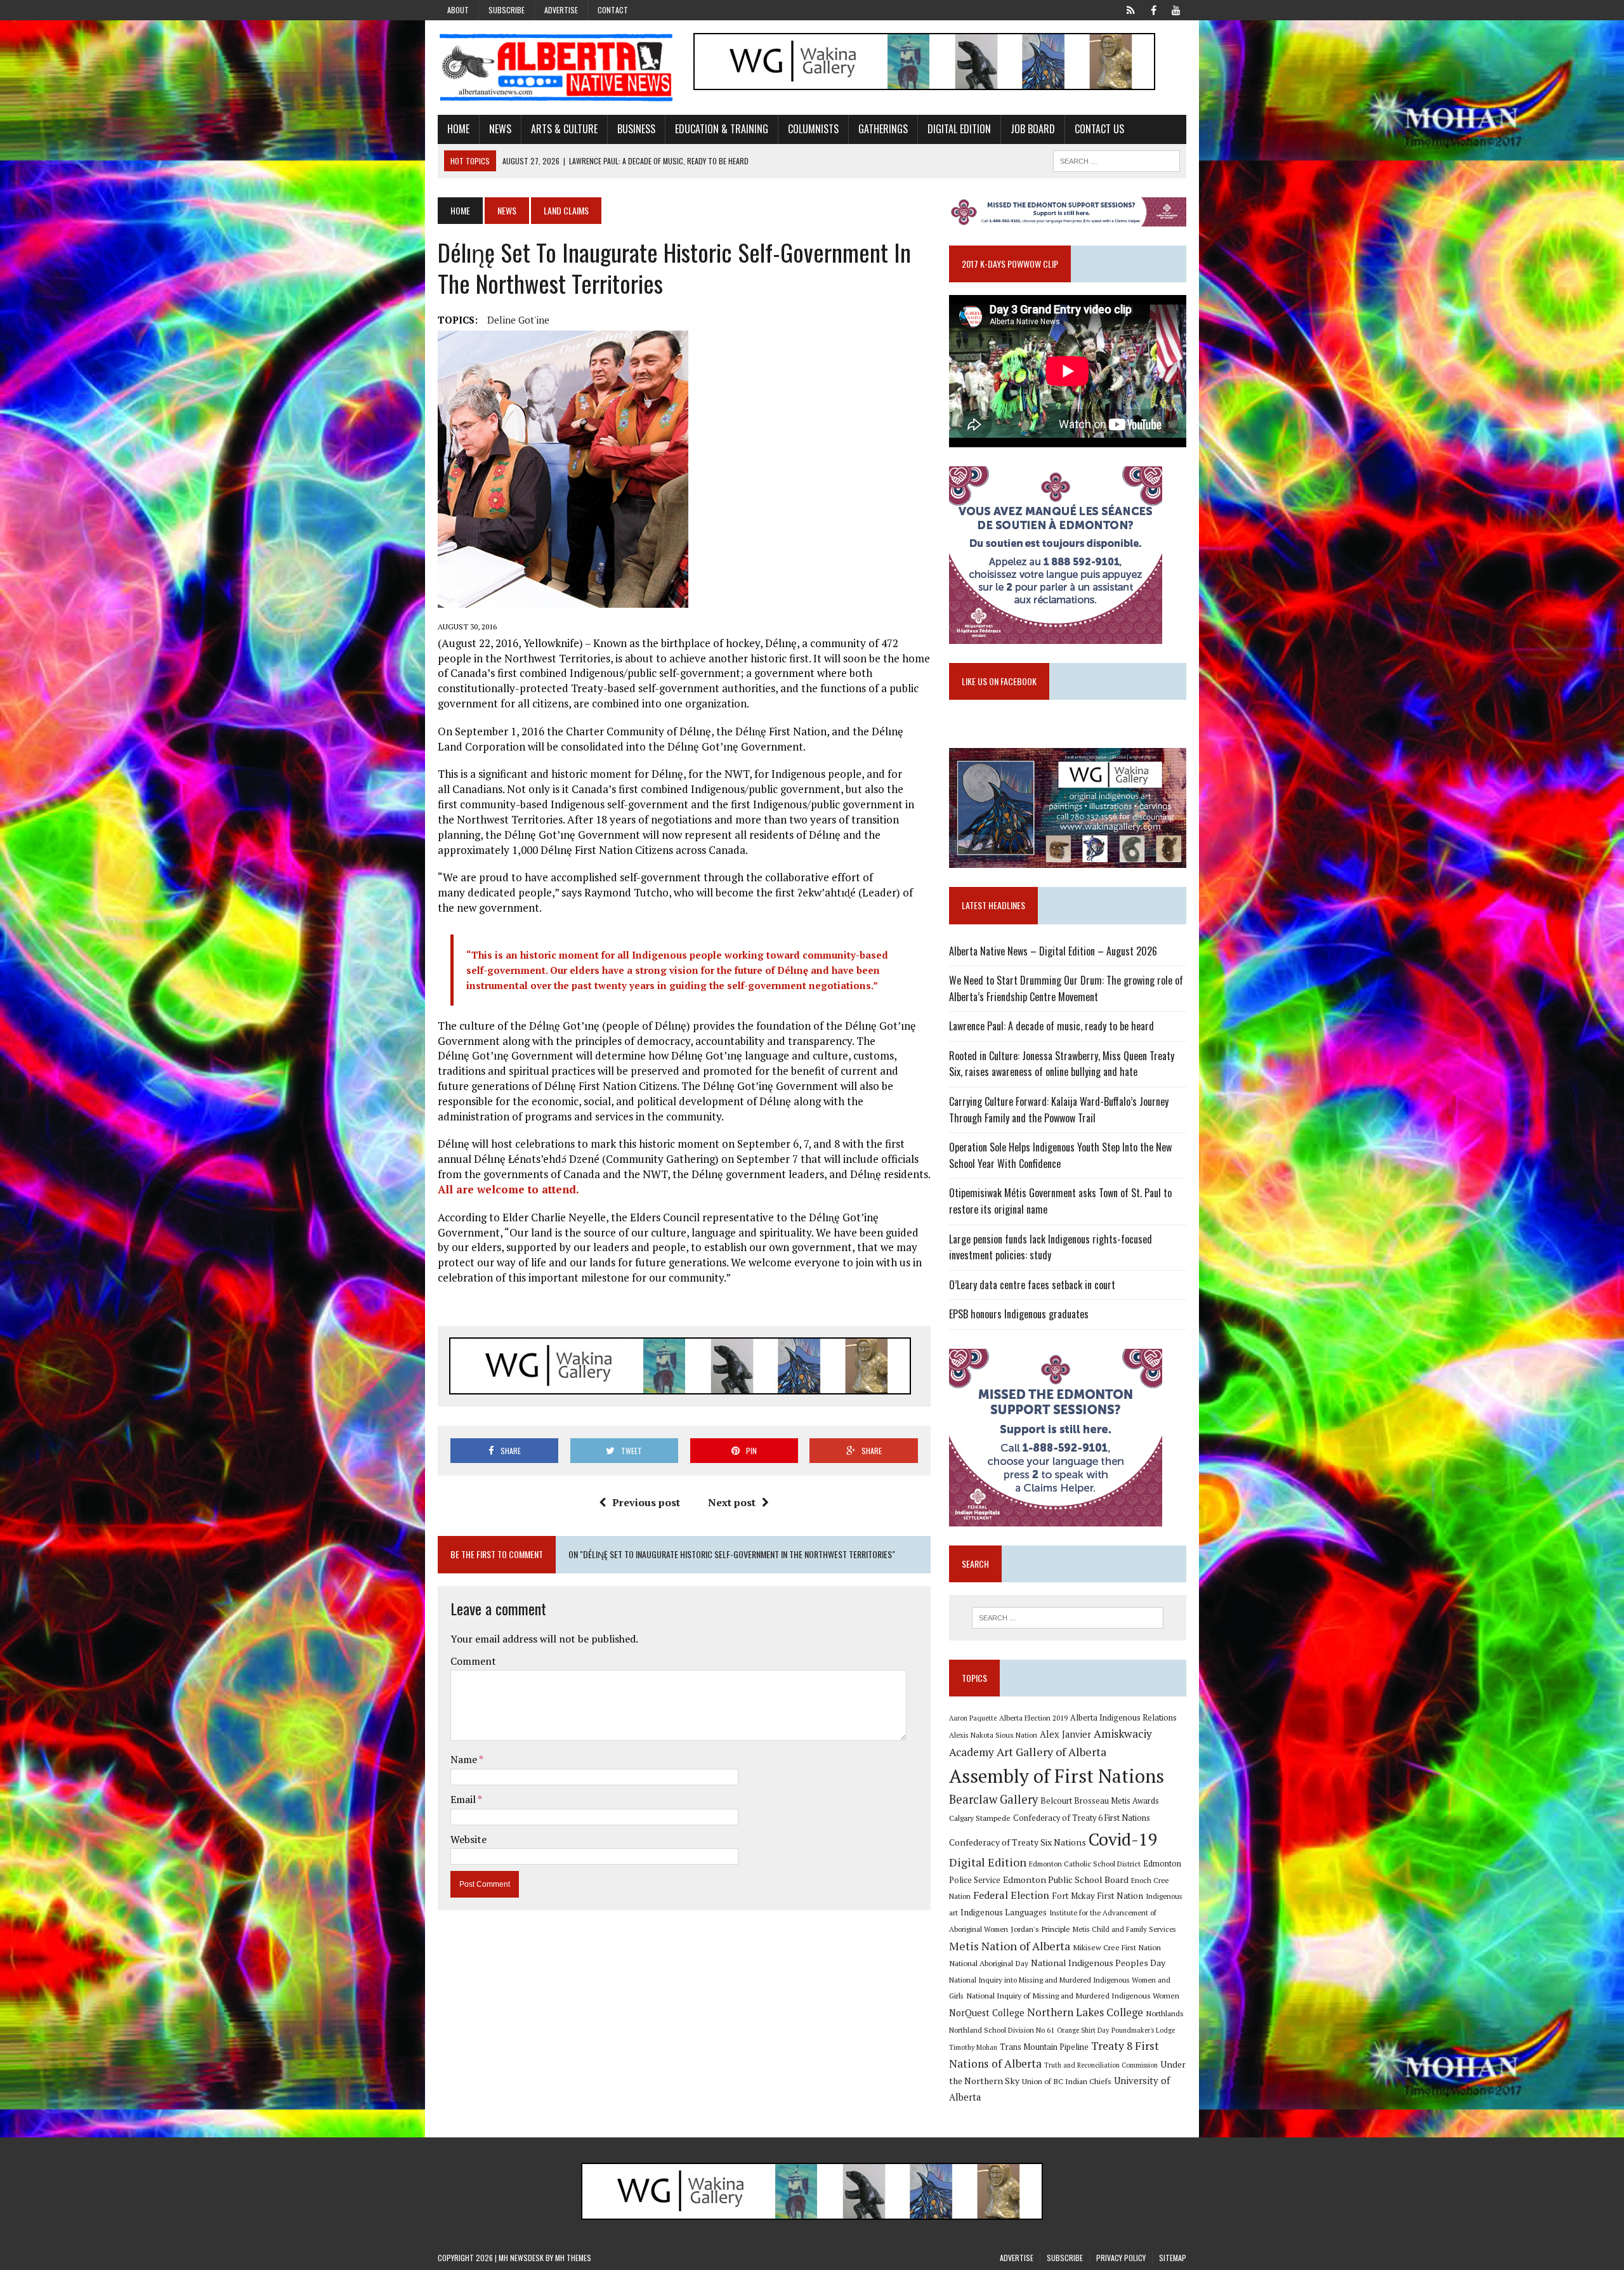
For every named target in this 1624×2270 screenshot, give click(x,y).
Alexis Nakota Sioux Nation (993, 1735)
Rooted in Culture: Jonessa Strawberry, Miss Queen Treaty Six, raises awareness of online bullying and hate (1062, 1064)
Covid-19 (1123, 1839)
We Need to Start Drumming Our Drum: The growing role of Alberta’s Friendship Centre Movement (1066, 988)
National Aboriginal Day (989, 1963)
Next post (732, 1502)
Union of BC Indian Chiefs (1067, 2081)
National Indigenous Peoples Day (1098, 1963)
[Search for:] (1068, 1618)
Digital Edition (959, 129)
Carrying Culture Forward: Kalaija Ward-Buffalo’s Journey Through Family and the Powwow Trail (1059, 1110)
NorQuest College (987, 2013)
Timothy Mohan (973, 2047)
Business (636, 129)
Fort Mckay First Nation (1097, 1896)
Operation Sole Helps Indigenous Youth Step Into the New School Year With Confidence (1060, 1155)
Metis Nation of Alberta (1010, 1946)
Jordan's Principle (1040, 1929)
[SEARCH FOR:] (1116, 159)
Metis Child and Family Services (1124, 1929)
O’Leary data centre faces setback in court (1032, 1285)
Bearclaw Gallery (993, 1799)
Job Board (1033, 129)
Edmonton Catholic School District (1085, 1864)
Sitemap (1173, 2258)
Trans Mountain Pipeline (1044, 2047)
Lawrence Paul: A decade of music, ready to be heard (1051, 1026)
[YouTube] (1176, 9)
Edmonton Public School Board (1066, 1880)
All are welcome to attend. (508, 1189)
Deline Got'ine (518, 320)
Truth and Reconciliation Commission (1101, 2065)
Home (458, 129)
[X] (1130, 9)
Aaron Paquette (973, 1718)
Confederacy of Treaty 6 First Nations (1082, 1818)
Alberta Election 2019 (1033, 1718)
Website (468, 1839)
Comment (473, 1661)
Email (464, 1799)
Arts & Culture (564, 129)
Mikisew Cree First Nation (1117, 1947)
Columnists (813, 129)
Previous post (646, 1502)
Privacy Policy (1121, 2258)
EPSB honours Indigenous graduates (1019, 1314)
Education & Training (722, 129)
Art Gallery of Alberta (1051, 1752)
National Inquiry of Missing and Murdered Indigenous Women (1073, 1995)
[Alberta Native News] (556, 68)
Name (465, 1759)
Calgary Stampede (980, 1818)
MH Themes (573, 2258)
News (500, 129)
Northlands (1165, 2013)
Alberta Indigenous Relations (1123, 1718)
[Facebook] (1153, 9)
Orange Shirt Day (1083, 2030)
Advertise (561, 10)
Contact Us (1099, 129)
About (458, 10)
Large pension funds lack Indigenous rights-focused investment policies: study (1051, 1247)
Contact (613, 10)
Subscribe (507, 10)
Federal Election (1011, 1895)
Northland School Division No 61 (1002, 2030)
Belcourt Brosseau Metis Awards (1100, 1801)
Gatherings (883, 129)
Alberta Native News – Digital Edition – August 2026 (1053, 951)
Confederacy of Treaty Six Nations (1018, 1842)
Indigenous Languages (1004, 1912)
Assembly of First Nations (1057, 1776)
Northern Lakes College (1085, 2012)
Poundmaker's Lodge (1143, 2030)
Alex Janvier (1065, 1734)
